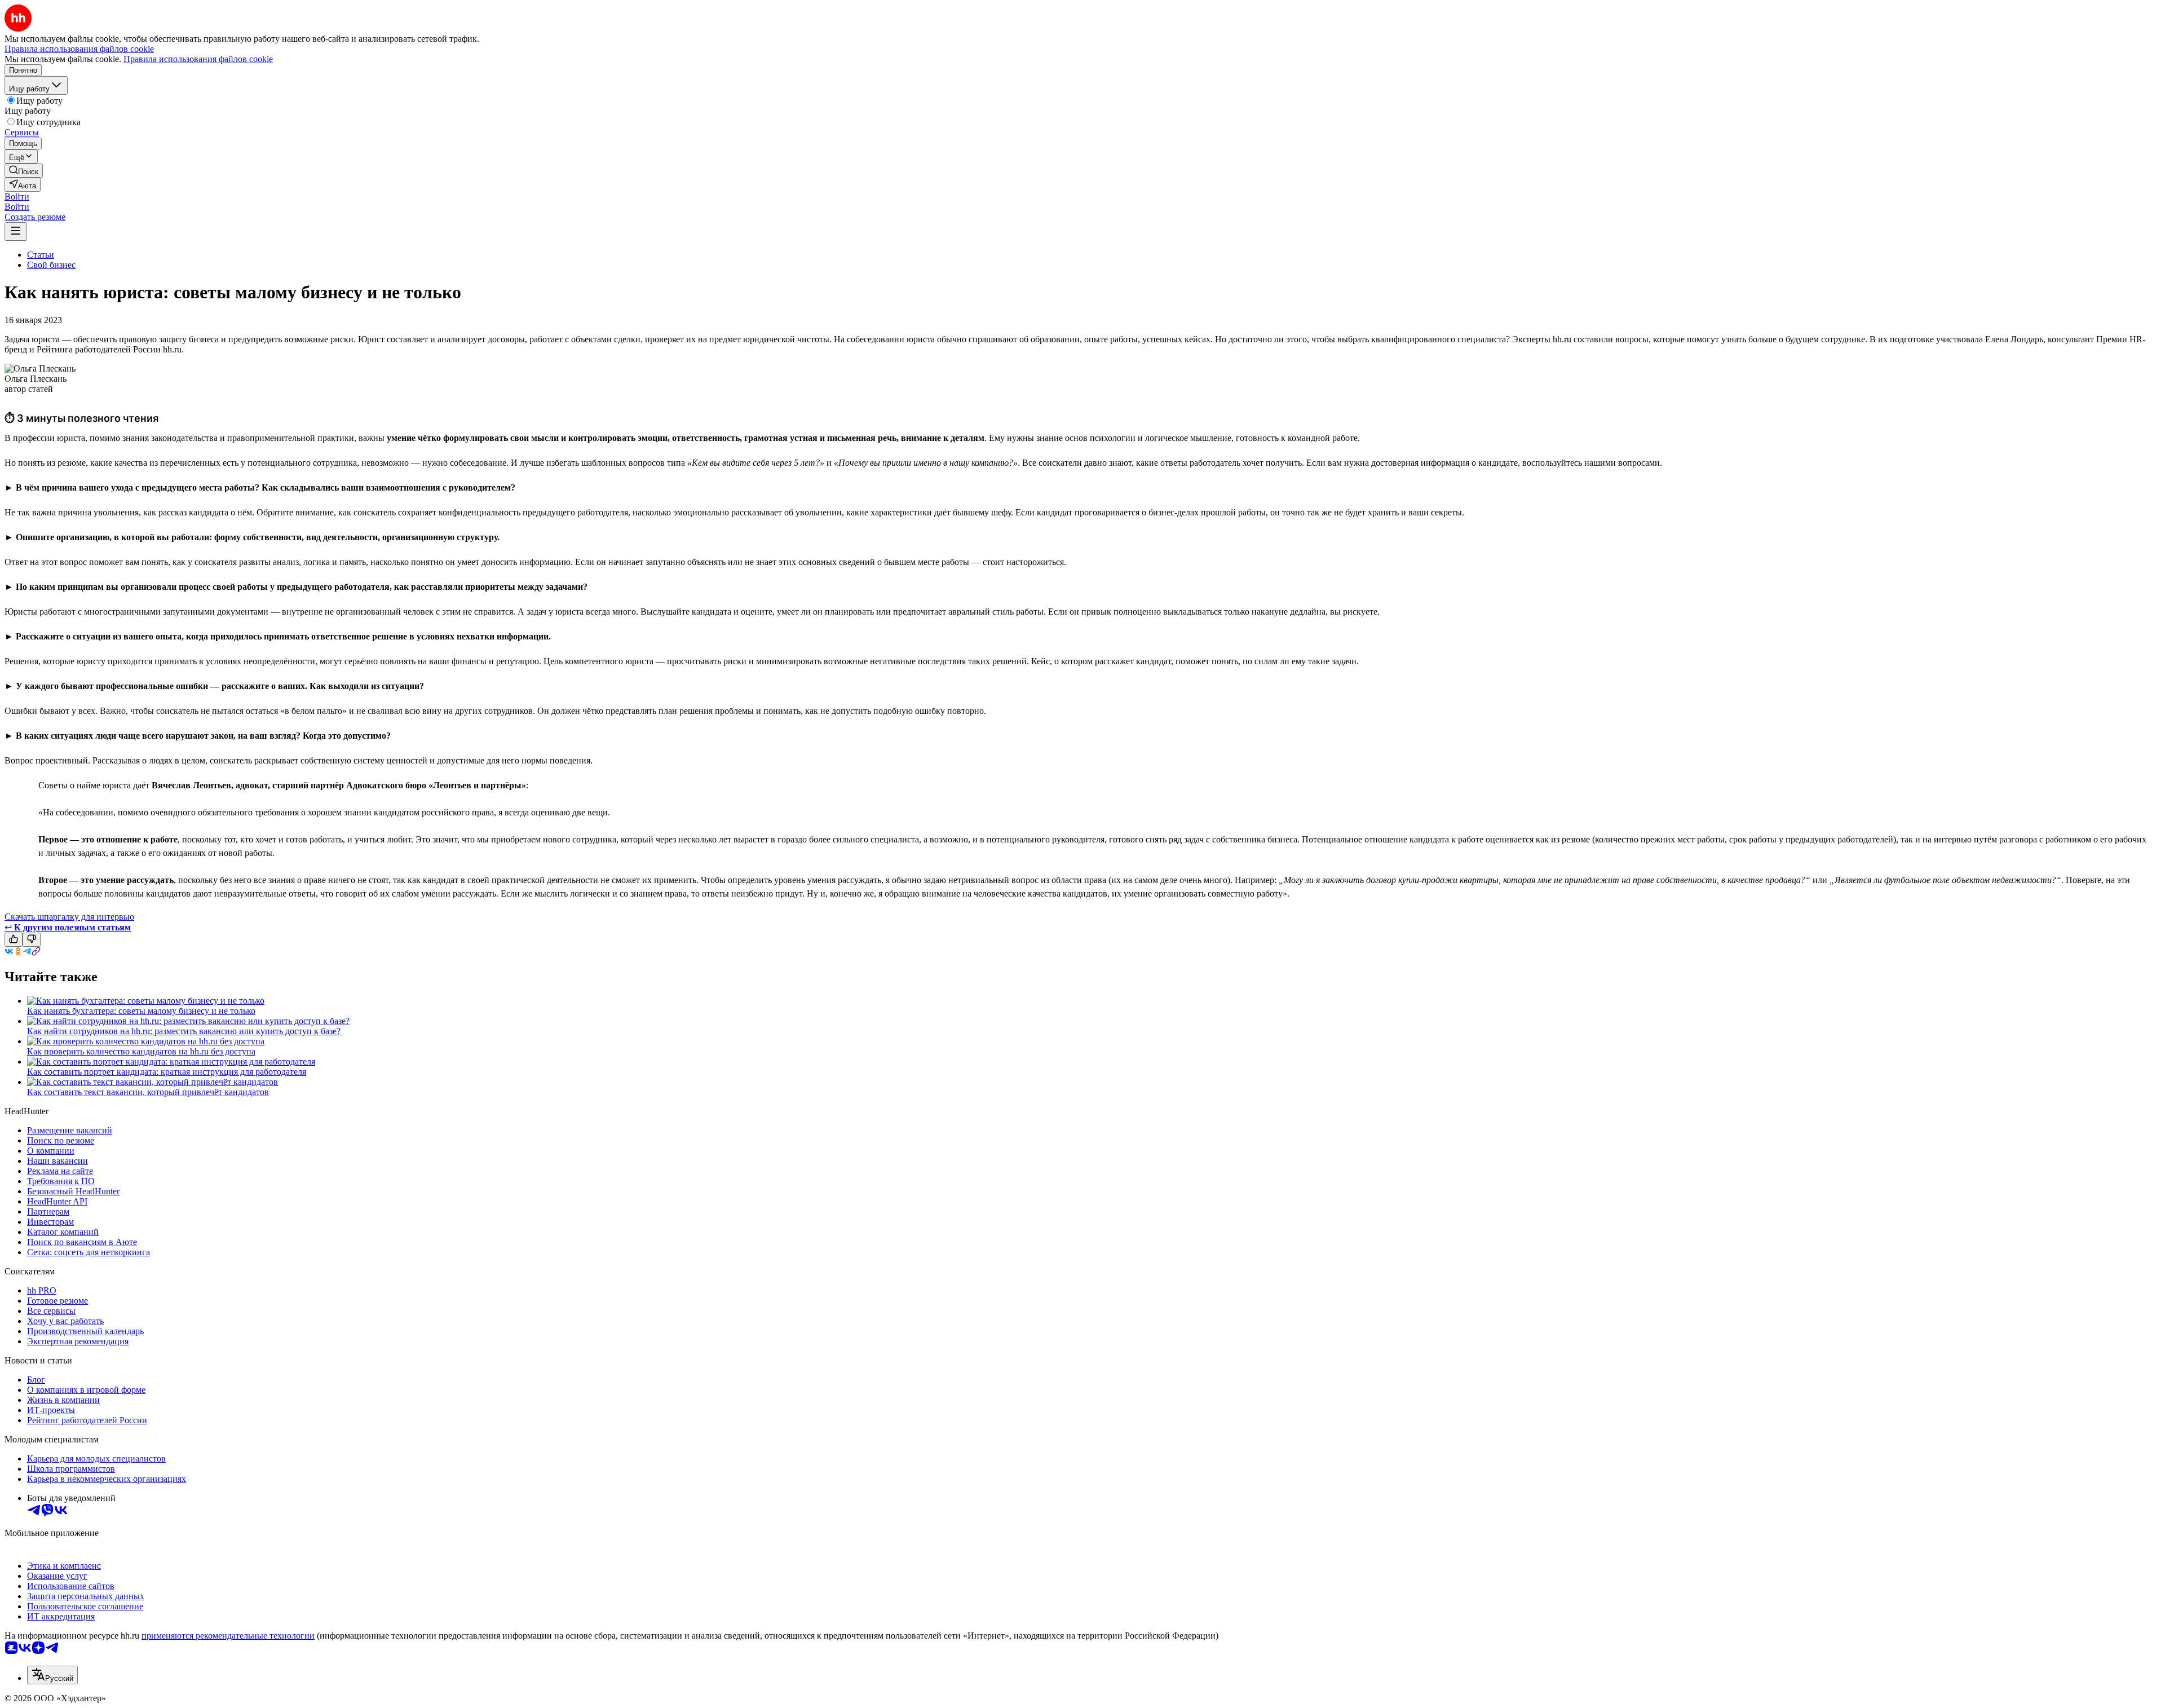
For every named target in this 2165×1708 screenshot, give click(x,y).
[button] (17, 197)
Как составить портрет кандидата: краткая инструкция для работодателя (167, 1072)
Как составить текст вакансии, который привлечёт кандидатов (148, 1092)
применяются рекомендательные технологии (228, 1636)
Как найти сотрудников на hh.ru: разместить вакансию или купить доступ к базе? (184, 1031)
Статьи (41, 255)
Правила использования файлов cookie (198, 59)
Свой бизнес (51, 265)
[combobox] (52, 1675)
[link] (24, 171)
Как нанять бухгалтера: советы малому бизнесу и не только (141, 1011)
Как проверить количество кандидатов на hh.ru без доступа (141, 1051)
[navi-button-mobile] (16, 231)
